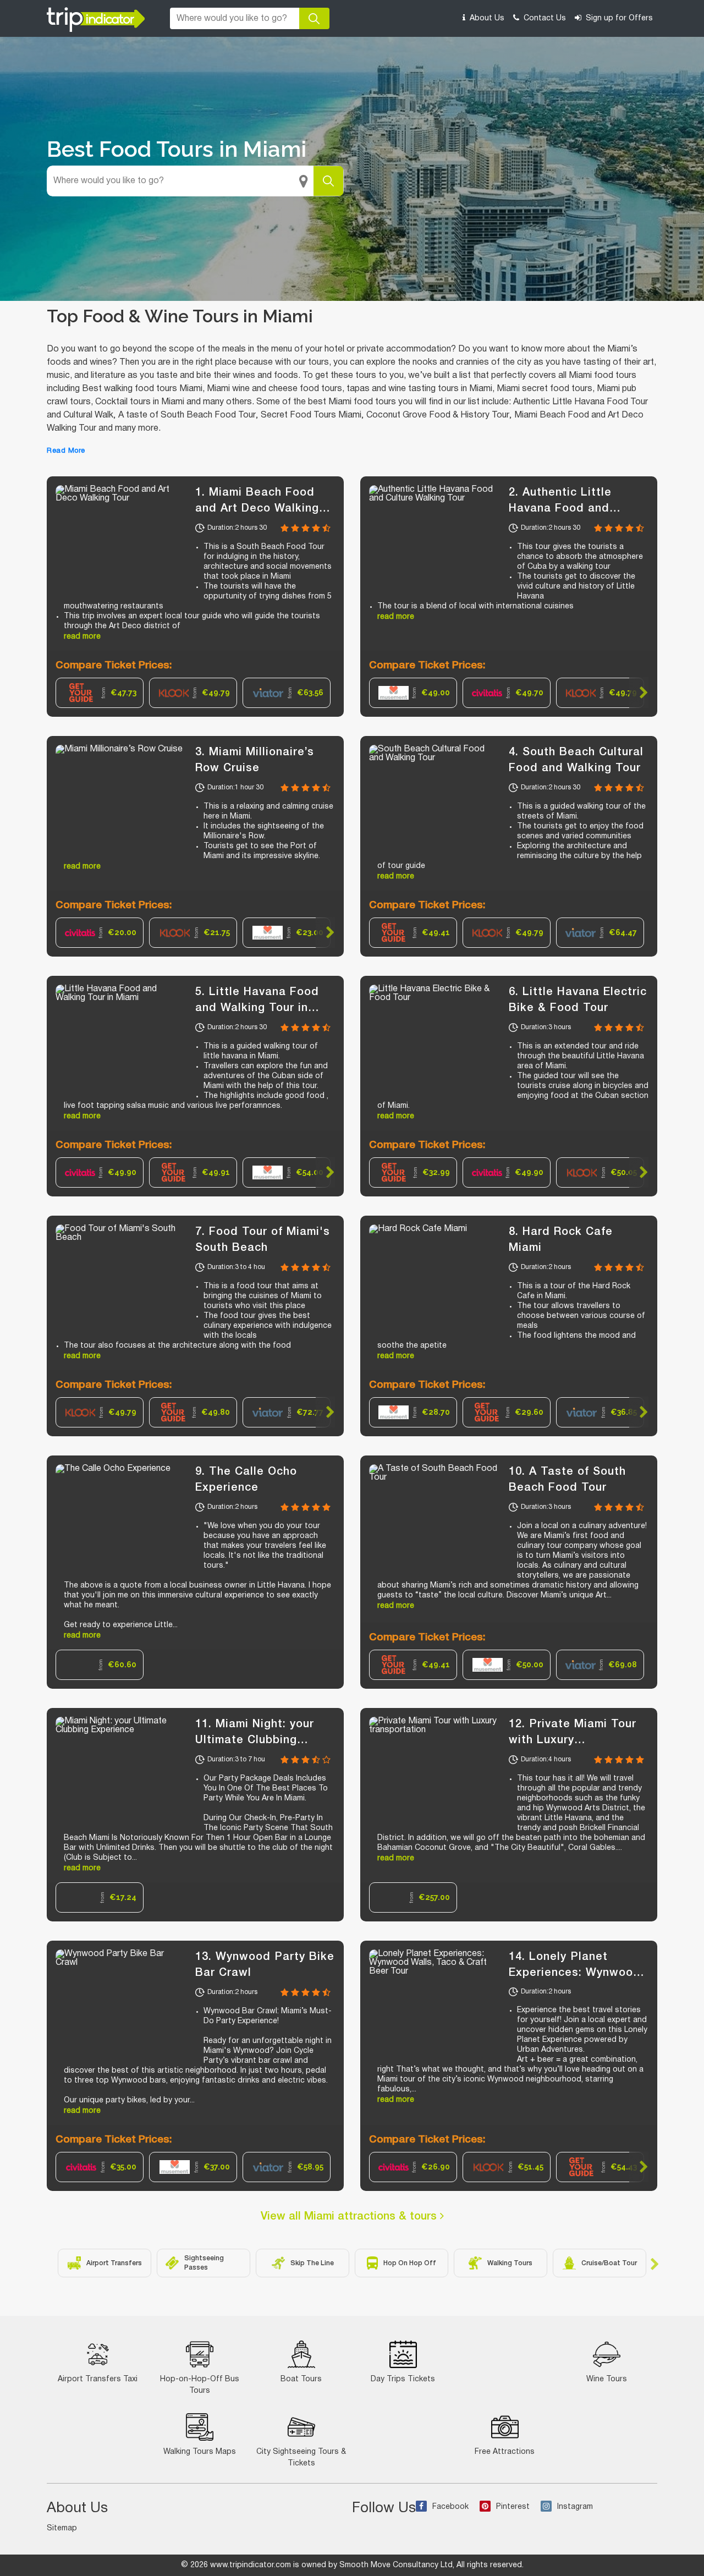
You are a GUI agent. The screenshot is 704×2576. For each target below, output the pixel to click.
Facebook (450, 2507)
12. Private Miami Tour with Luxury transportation (573, 1740)
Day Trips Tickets (403, 2379)
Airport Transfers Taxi (98, 2379)
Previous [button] (379, 693)
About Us (486, 18)
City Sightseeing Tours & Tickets (301, 2458)
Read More (66, 451)
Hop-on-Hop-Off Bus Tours (200, 2385)
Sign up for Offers (618, 18)
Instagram (575, 2507)
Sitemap (62, 2528)
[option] (100, 693)
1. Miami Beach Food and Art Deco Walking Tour (257, 509)
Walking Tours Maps (200, 2452)
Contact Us (544, 18)
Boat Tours (301, 2379)
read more (82, 637)
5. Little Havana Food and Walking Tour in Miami (257, 1008)
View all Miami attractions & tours (350, 2217)
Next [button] (639, 693)
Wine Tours (607, 2379)
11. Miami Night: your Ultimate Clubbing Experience (255, 1740)
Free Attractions (505, 2452)
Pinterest (513, 2507)
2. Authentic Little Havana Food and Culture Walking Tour (568, 509)
